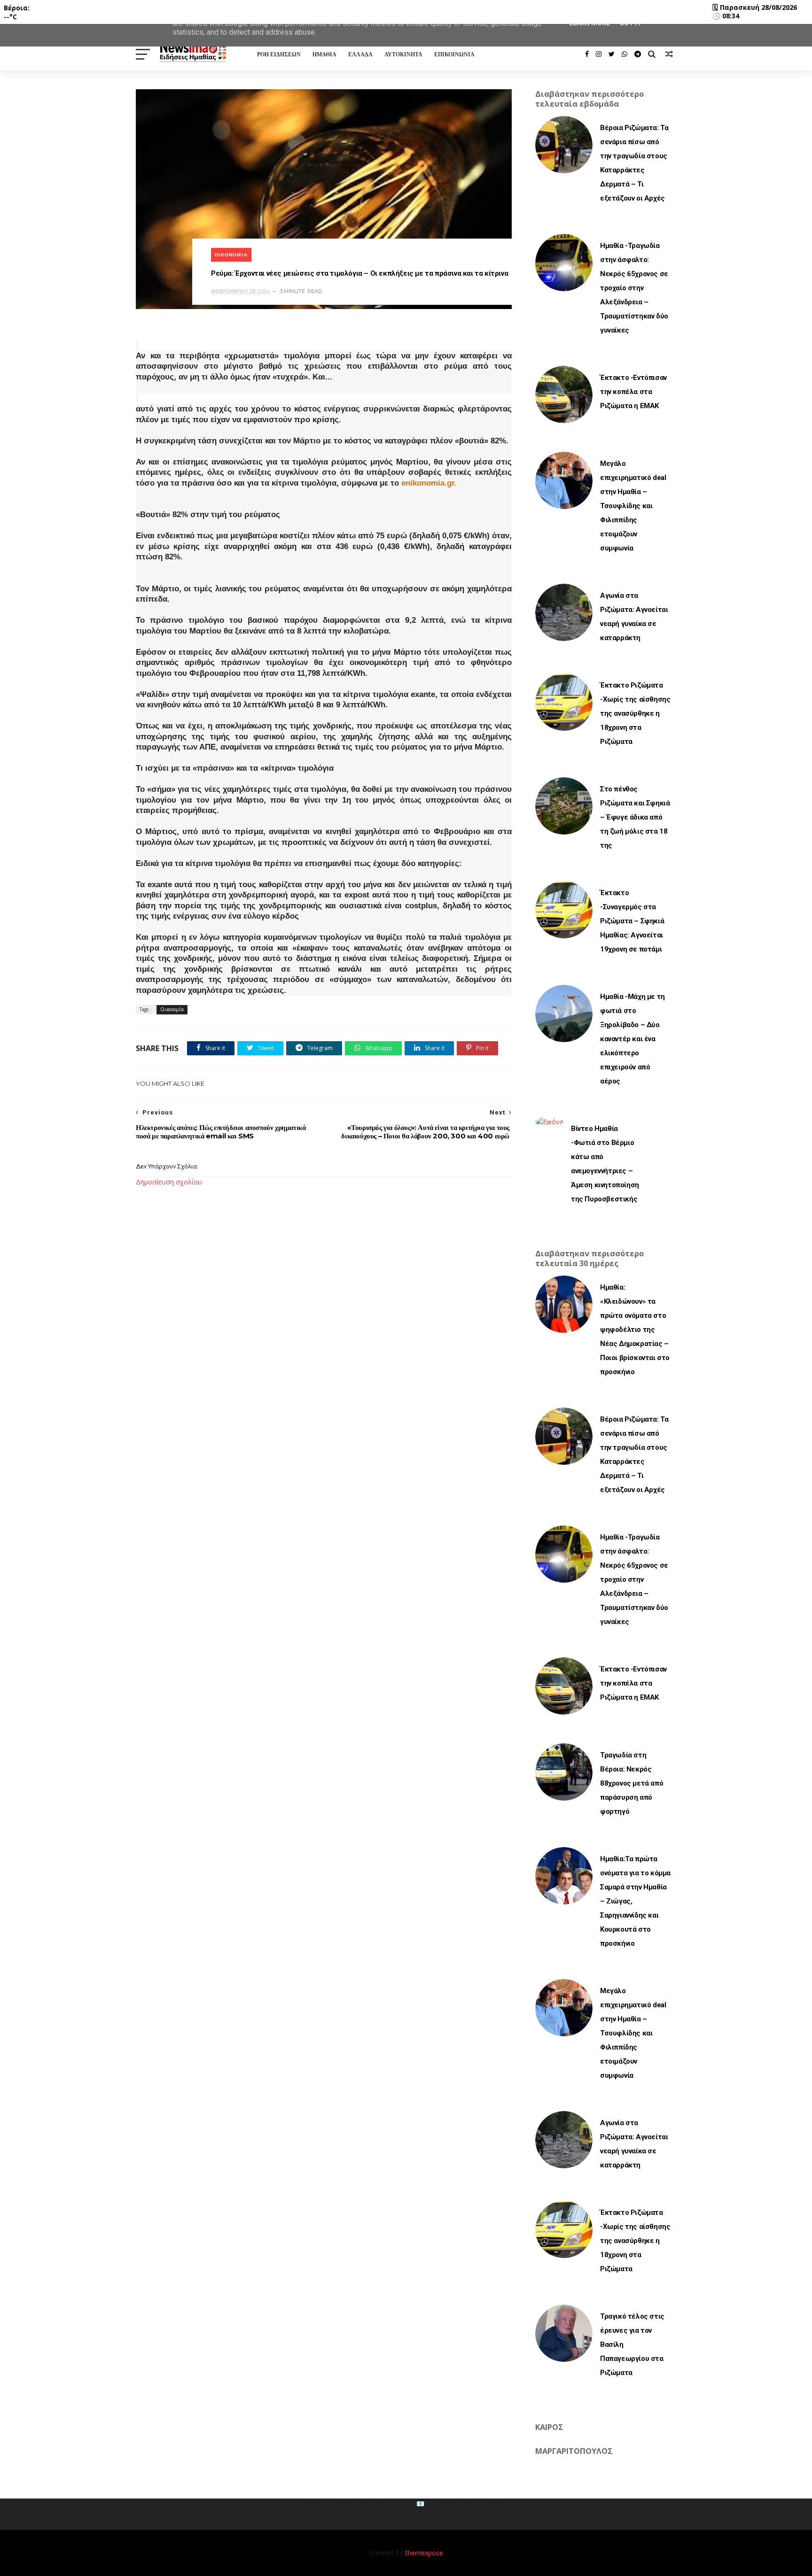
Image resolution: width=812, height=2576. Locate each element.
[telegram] (638, 54)
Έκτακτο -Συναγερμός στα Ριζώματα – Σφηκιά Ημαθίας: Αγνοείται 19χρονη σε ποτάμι (632, 921)
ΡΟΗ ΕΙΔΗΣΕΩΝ (279, 54)
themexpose (424, 2553)
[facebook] (587, 54)
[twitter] (612, 54)
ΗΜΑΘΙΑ (324, 54)
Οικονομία (231, 255)
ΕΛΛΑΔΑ (360, 54)
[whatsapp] (625, 54)
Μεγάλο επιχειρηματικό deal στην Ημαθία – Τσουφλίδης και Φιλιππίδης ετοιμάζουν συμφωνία (633, 506)
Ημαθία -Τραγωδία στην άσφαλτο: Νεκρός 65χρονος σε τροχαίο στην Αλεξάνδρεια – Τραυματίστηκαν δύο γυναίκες (634, 288)
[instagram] (599, 54)
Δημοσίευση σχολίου (169, 1182)
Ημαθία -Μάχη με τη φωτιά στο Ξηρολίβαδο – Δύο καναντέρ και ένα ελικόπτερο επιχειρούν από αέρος (632, 1039)
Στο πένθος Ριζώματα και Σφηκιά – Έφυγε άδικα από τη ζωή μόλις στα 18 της (635, 817)
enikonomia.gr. (429, 483)
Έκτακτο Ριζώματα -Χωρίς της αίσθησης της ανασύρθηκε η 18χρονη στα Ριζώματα (635, 713)
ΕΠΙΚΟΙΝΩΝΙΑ (454, 54)
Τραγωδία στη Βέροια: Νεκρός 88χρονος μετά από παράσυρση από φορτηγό (632, 1783)
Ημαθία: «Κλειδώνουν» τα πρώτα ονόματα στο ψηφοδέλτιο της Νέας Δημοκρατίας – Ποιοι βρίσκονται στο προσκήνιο (635, 1330)
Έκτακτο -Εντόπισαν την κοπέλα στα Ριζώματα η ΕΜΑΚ (633, 392)
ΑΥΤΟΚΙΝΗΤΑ (403, 54)
